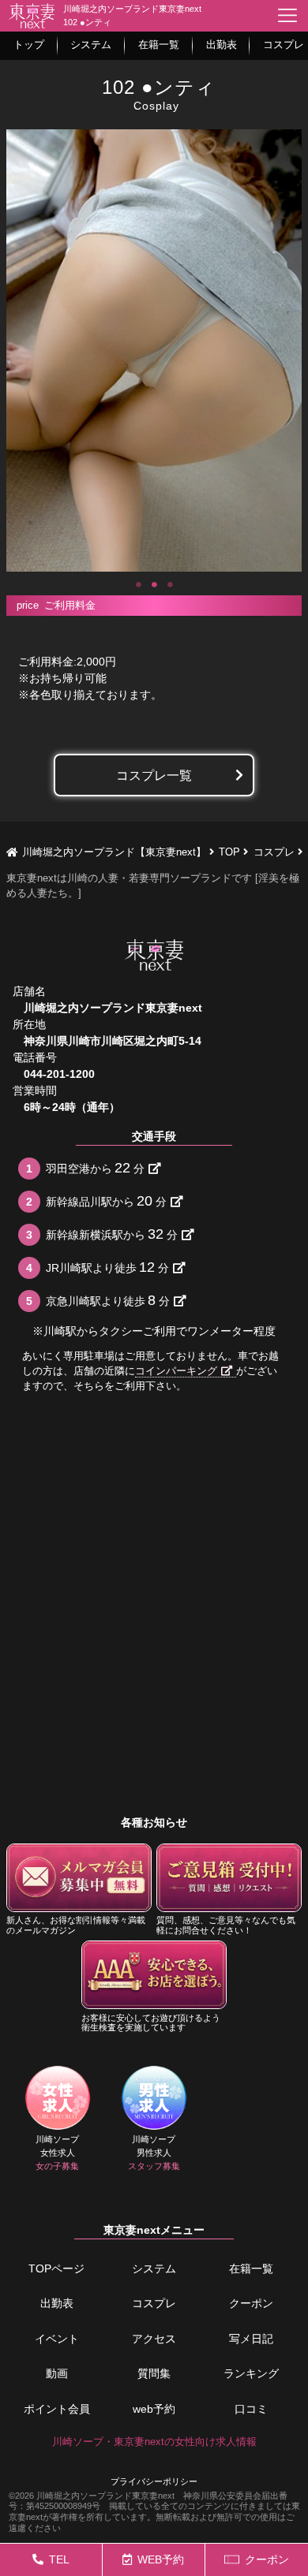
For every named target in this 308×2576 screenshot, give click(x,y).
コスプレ (154, 2303)
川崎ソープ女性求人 (57, 2153)
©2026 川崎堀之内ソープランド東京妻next (92, 2496)
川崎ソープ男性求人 (154, 2153)
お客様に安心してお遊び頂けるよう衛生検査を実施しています (151, 2023)
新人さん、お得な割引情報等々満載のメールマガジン (76, 1925)
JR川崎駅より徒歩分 (107, 1267)
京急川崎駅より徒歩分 (108, 1300)
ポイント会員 (57, 2409)
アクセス (154, 2339)
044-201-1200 (59, 1074)
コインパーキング (176, 1371)
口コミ (251, 2409)
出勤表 (57, 2303)
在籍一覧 (251, 2268)
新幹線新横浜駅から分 (112, 1234)
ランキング (251, 2373)
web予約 (154, 2409)
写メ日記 (251, 2339)
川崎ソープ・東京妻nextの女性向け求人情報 (154, 2442)
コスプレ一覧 (154, 775)
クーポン (251, 2303)
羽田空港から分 (95, 1168)
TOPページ (56, 2268)
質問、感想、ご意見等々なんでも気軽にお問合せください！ (226, 1925)
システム (154, 2268)
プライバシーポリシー (154, 2481)
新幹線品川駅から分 (106, 1201)
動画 (57, 2373)
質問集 (154, 2373)
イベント (57, 2339)
